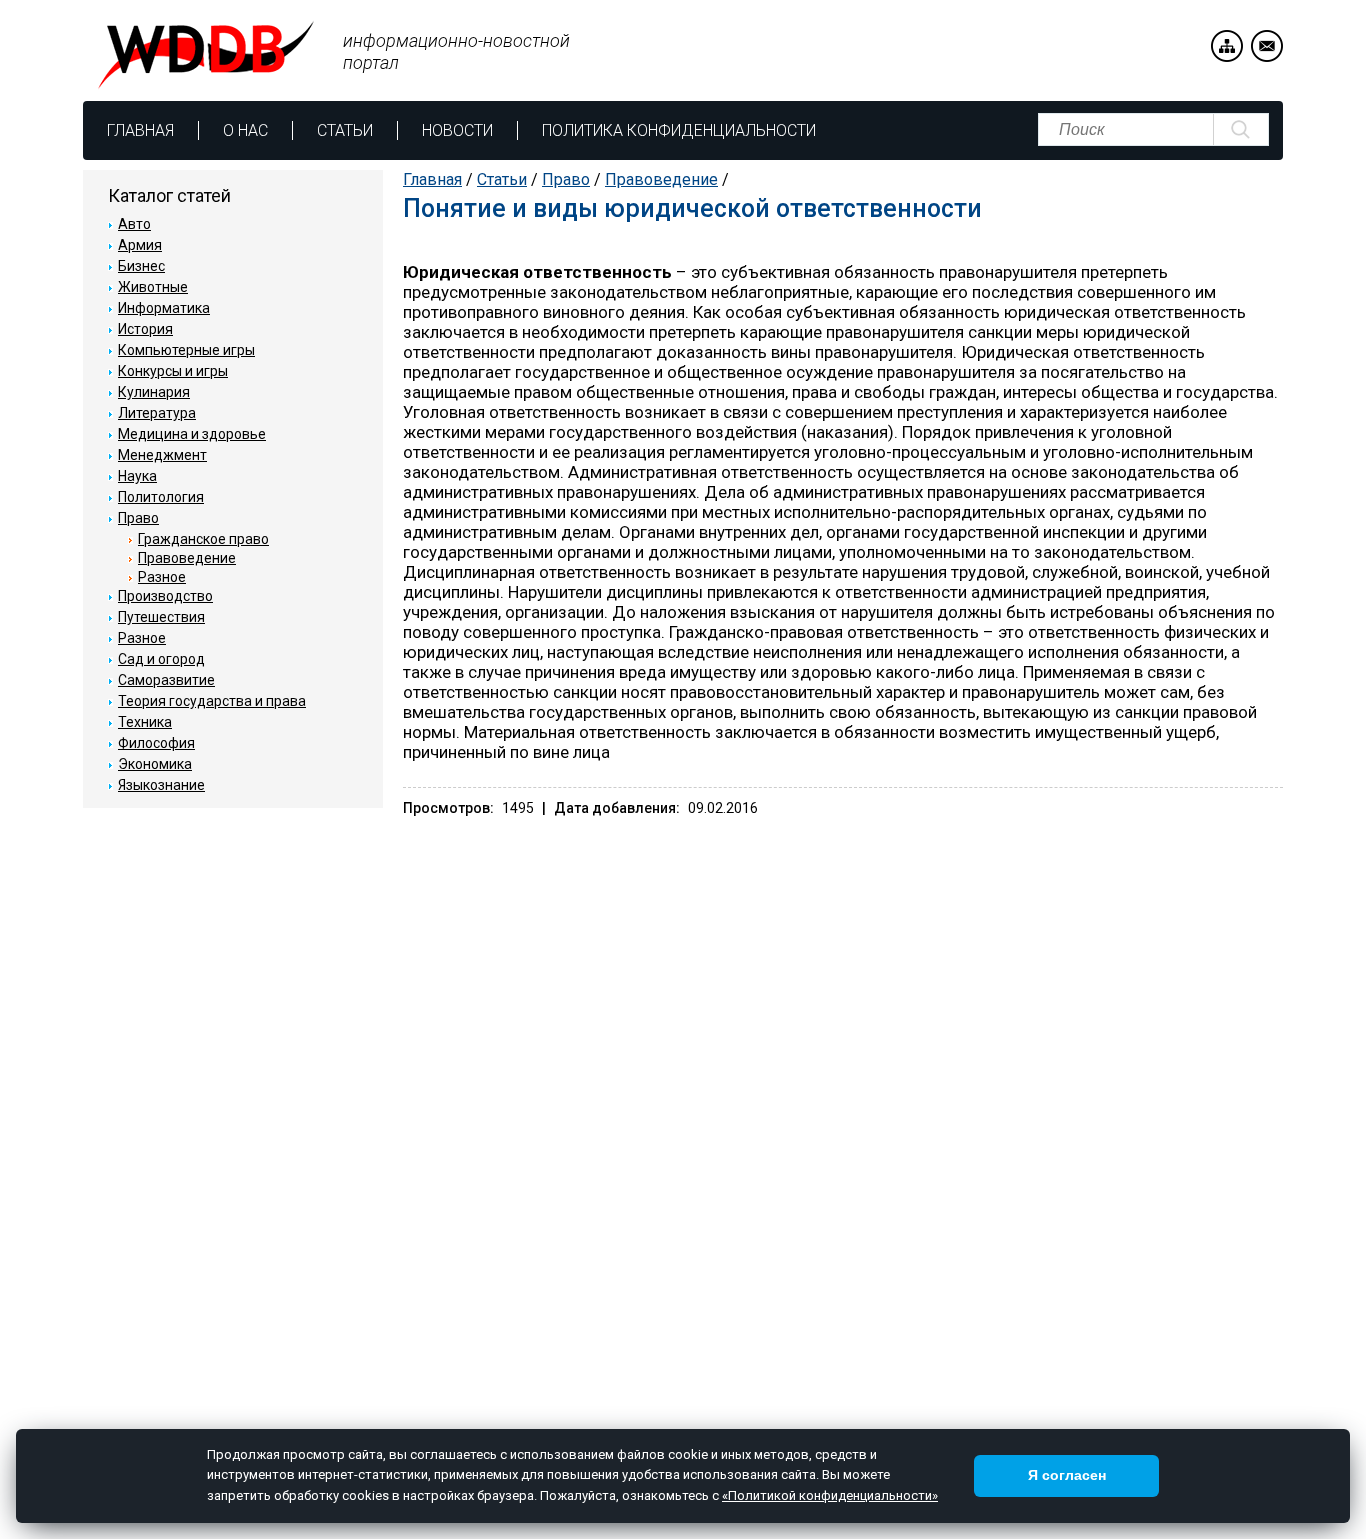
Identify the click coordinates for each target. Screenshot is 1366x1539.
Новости (457, 130)
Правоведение (661, 179)
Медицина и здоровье (192, 434)
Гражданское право (203, 539)
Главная (140, 130)
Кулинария (154, 392)
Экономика (155, 764)
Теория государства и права (212, 701)
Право (566, 179)
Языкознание (161, 785)
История (145, 329)
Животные (153, 287)
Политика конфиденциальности (679, 130)
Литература (157, 413)
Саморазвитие (166, 680)
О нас (245, 130)
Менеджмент (162, 455)
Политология (161, 497)
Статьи (345, 130)
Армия (140, 245)
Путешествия (161, 617)
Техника (145, 722)
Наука (137, 476)
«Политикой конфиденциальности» (830, 1495)
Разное (162, 577)
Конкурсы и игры (173, 371)
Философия (156, 743)
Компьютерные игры (186, 350)
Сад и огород (161, 659)
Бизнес (141, 266)
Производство (165, 596)
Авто (134, 224)
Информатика (164, 308)
